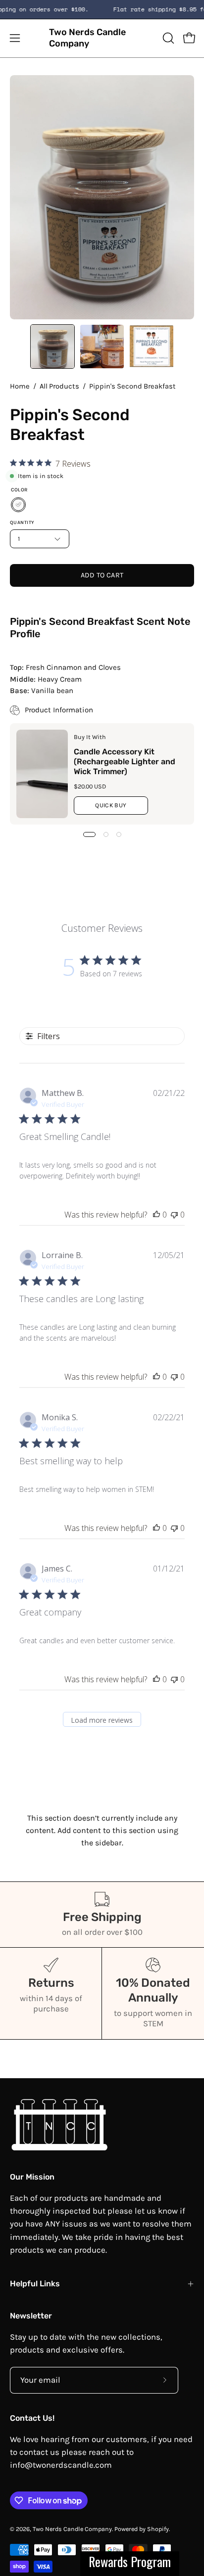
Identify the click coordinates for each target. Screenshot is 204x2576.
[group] (102, 9)
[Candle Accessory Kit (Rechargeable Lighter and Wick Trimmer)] (42, 774)
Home (20, 386)
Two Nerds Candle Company (87, 38)
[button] (167, 38)
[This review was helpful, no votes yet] (156, 1215)
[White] (18, 505)
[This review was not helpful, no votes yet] (174, 1215)
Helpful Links (35, 2284)
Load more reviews (102, 1720)
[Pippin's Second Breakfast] (52, 347)
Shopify (158, 2529)
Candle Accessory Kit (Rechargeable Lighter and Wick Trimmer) (125, 762)
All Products (59, 386)
